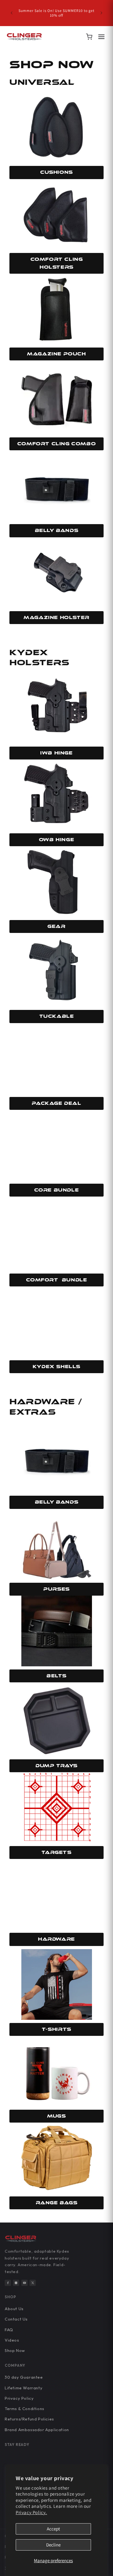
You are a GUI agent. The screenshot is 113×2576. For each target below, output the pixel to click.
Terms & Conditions (24, 2409)
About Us (14, 2309)
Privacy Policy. (31, 2512)
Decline (53, 2545)
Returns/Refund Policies (29, 2419)
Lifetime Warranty (24, 2388)
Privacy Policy (19, 2398)
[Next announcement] (101, 13)
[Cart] (89, 37)
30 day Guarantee (24, 2377)
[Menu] (101, 37)
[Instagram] (16, 2283)
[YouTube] (24, 2283)
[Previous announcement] (12, 13)
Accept (53, 2529)
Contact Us (16, 2319)
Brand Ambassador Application (37, 2430)
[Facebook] (8, 2283)
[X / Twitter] (33, 2283)
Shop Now (15, 2350)
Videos (12, 2340)
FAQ (9, 2330)
